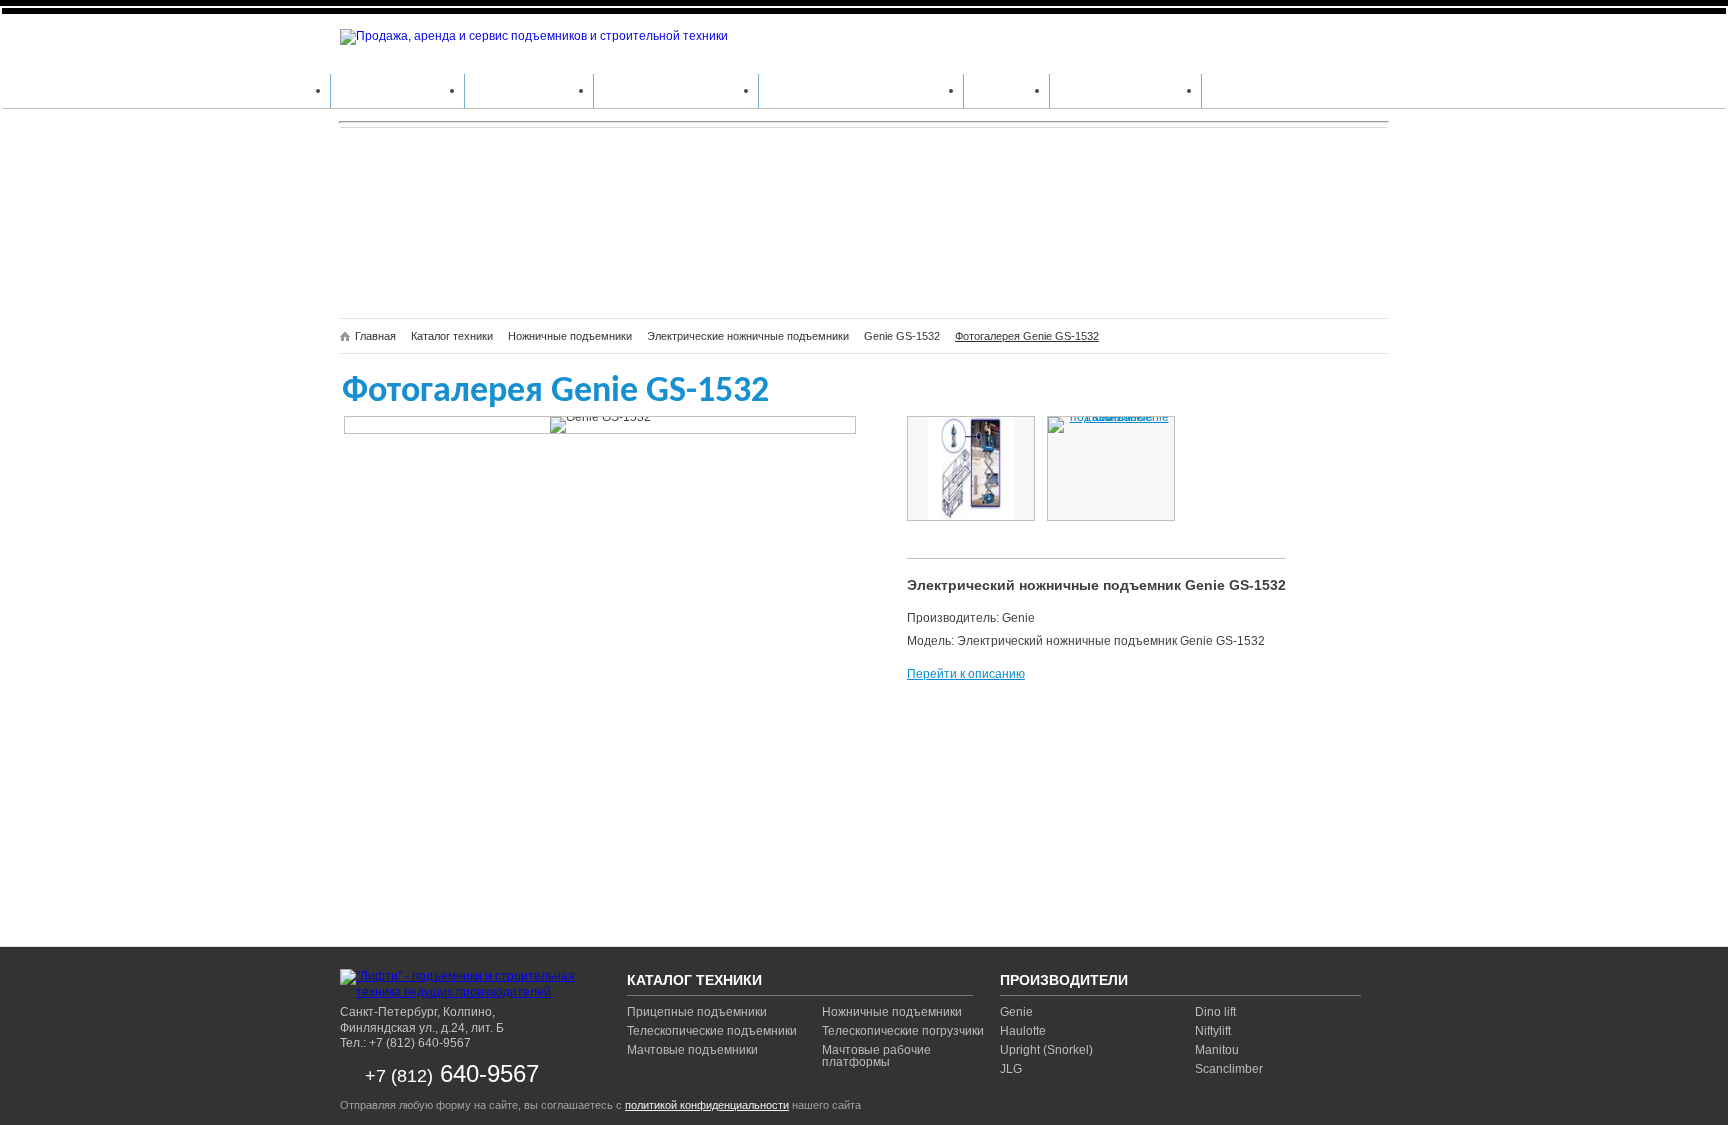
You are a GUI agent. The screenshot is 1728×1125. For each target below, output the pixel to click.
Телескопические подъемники (712, 1031)
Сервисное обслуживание (861, 90)
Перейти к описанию (966, 674)
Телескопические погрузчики (903, 1031)
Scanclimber (1229, 1069)
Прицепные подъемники (697, 1012)
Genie (1016, 1012)
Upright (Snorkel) (1046, 1050)
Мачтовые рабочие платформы (876, 1056)
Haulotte (1023, 1031)
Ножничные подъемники (892, 1012)
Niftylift (1213, 1031)
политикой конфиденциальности (707, 1105)
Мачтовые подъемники (692, 1050)
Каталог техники (397, 90)
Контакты (1244, 90)
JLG (1011, 1069)
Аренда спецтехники (676, 90)
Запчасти (1006, 90)
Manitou (1217, 1050)
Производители (529, 90)
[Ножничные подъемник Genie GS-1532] (971, 468)
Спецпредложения (1125, 90)
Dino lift (1215, 1012)
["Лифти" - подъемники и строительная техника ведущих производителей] (465, 984)
